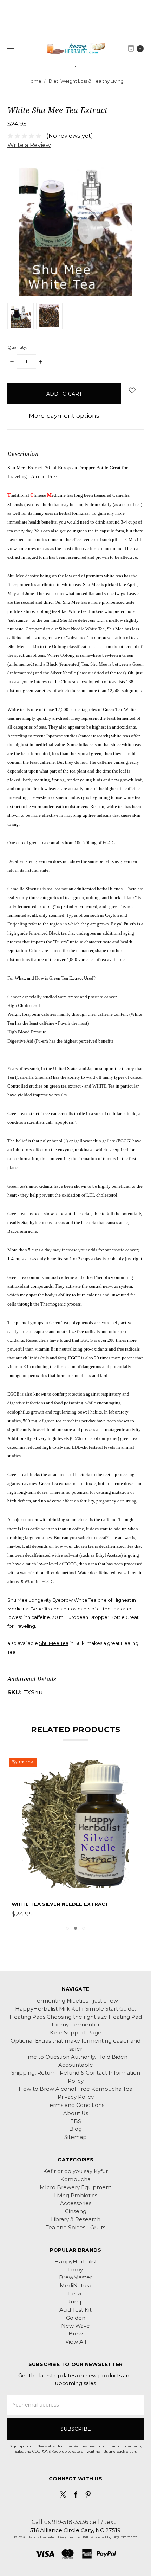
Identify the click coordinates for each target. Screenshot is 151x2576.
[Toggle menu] (10, 48)
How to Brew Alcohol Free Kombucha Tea (75, 2089)
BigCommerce (125, 2537)
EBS (76, 2121)
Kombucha (75, 2179)
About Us (76, 2113)
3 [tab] (84, 1928)
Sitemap (75, 2137)
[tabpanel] (76, 1840)
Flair (85, 2537)
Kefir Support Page (76, 2033)
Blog (75, 2129)
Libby (75, 2270)
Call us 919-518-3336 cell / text (74, 2522)
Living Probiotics (76, 2196)
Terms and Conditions (75, 2105)
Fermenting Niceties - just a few (76, 2001)
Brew (76, 2334)
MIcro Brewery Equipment (75, 2187)
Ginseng (76, 2211)
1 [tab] (67, 1928)
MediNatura (75, 2286)
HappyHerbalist (76, 2262)
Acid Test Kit (75, 2310)
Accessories (76, 2203)
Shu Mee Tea (54, 1643)
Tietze (75, 2294)
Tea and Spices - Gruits (75, 2228)
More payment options (64, 415)
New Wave (75, 2326)
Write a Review (29, 145)
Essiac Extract (34, 1904)
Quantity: (17, 347)
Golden (76, 2318)
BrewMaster (75, 2277)
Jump (76, 2302)
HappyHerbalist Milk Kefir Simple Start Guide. (75, 2009)
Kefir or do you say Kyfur (75, 2171)
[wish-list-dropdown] (132, 390)
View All (76, 2342)
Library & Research (76, 2219)
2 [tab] (75, 1928)
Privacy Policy (76, 2097)
